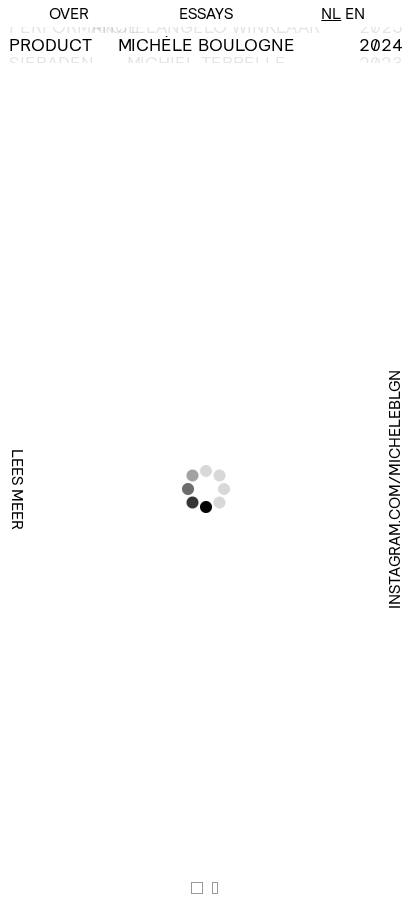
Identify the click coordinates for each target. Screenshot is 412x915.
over (69, 13)
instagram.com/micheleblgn (394, 489)
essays (206, 13)
